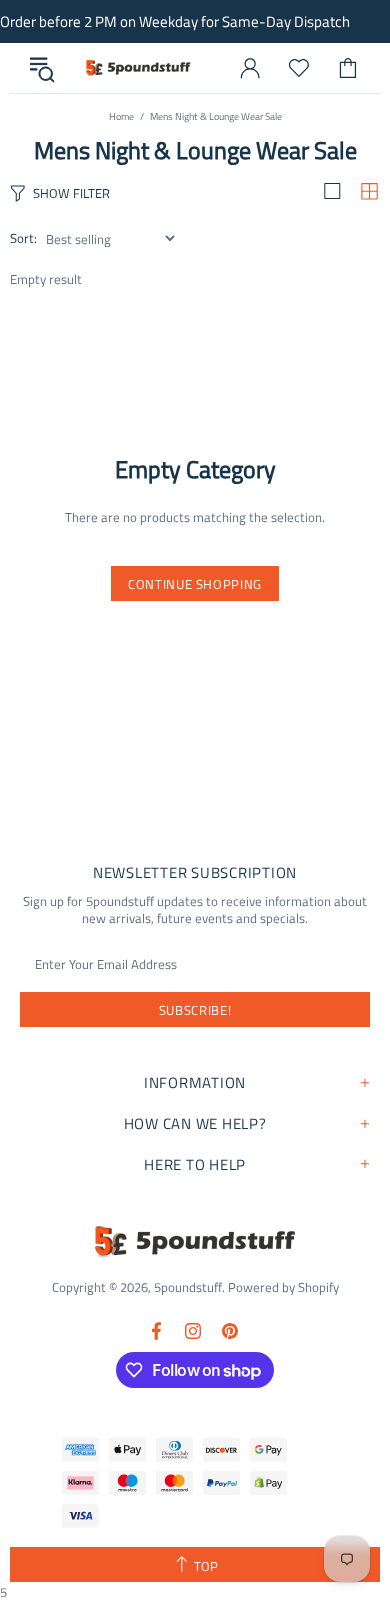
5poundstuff (137, 68)
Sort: (23, 238)
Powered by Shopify (283, 1287)
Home (121, 116)
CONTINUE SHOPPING (195, 584)
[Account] (250, 68)
